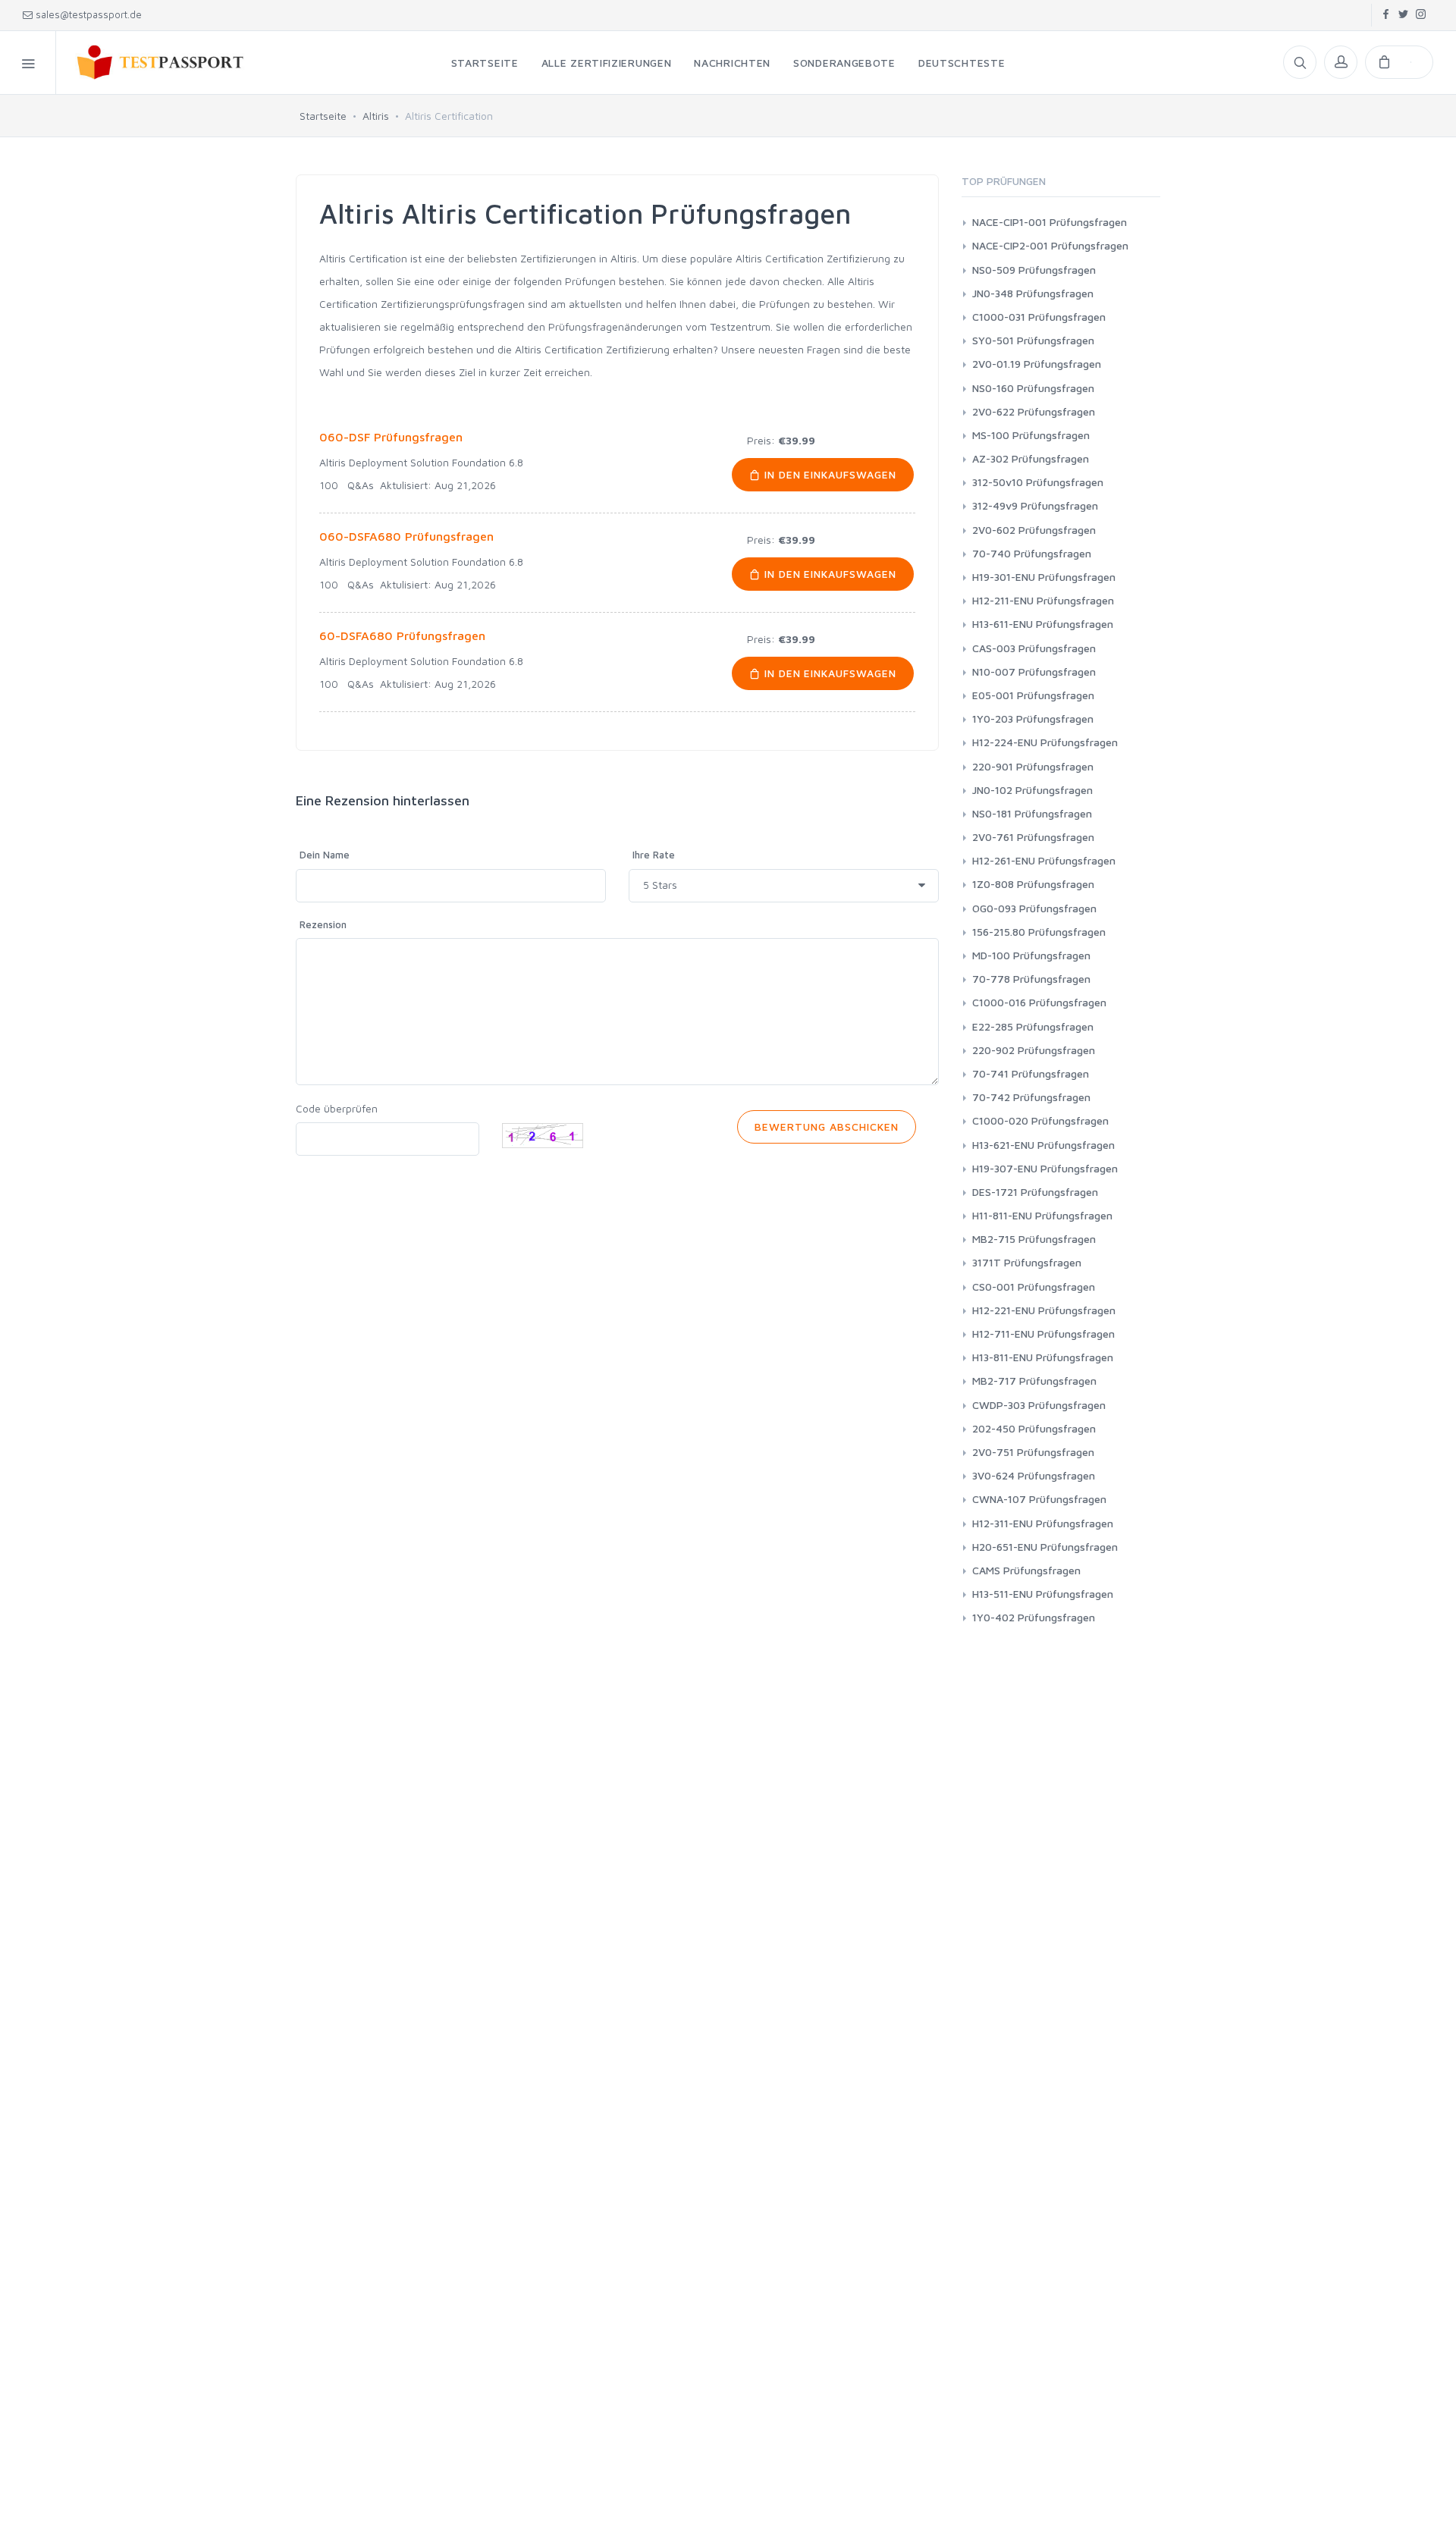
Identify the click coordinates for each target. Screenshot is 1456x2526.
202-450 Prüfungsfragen (1034, 1428)
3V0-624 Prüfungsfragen (1034, 1475)
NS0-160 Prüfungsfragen (1033, 388)
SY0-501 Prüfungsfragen (1033, 340)
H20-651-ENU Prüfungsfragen (1045, 1547)
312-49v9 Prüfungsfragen (1035, 505)
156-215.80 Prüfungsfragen (1039, 932)
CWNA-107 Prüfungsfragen (1039, 1499)
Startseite (323, 116)
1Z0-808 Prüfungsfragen (1033, 884)
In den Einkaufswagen (829, 474)
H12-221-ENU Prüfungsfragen (1044, 1310)
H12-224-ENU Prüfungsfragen (1045, 742)
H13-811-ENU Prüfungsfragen (1043, 1357)
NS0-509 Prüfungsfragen (1034, 270)
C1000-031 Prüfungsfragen (1039, 317)
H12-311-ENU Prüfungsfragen (1043, 1523)
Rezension (323, 924)
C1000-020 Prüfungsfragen (1040, 1120)
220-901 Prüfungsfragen (1033, 766)
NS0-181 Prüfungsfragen (1032, 813)
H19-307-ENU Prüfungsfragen (1045, 1168)
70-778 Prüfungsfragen (1031, 979)
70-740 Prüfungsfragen (1032, 553)
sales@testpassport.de (89, 14)
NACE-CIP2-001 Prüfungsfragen (1050, 245)
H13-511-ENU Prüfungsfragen (1043, 1594)
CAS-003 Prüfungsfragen (1034, 648)
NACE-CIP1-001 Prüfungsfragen (1050, 222)
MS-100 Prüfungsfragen (1031, 435)
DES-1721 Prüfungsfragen (1035, 1192)
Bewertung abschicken (827, 1127)
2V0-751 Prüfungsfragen (1033, 1452)
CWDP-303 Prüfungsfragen (1039, 1405)
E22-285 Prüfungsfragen (1033, 1026)
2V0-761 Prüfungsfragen (1033, 837)
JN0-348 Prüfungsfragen (1033, 293)
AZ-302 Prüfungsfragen (1031, 458)
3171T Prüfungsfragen (1027, 1262)
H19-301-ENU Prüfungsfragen (1044, 577)
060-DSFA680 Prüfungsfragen (406, 536)
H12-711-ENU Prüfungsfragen (1043, 1334)
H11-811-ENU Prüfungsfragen (1042, 1215)
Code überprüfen (337, 1108)
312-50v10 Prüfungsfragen (1038, 482)
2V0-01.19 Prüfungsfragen (1037, 364)
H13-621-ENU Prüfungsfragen (1043, 1145)
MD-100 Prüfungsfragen (1031, 955)
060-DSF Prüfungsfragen (391, 437)
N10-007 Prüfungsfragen (1034, 672)
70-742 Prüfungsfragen (1031, 1097)
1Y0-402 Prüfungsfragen (1034, 1617)
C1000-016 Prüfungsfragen (1039, 1002)
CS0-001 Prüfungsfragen (1034, 1287)
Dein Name (325, 855)
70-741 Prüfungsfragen (1031, 1073)
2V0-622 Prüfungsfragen (1034, 411)
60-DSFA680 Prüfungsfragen (402, 635)
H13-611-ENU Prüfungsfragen (1043, 624)
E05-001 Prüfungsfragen (1033, 695)
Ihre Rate (654, 855)
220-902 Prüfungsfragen (1034, 1050)
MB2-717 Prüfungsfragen (1034, 1381)
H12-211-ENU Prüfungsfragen (1043, 600)
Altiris (376, 116)
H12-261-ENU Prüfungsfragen (1044, 860)
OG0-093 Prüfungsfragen (1034, 908)
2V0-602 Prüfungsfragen (1034, 530)
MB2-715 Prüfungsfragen (1034, 1239)
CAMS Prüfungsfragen (1026, 1570)
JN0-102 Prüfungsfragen (1032, 790)
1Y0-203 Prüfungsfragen (1033, 719)
